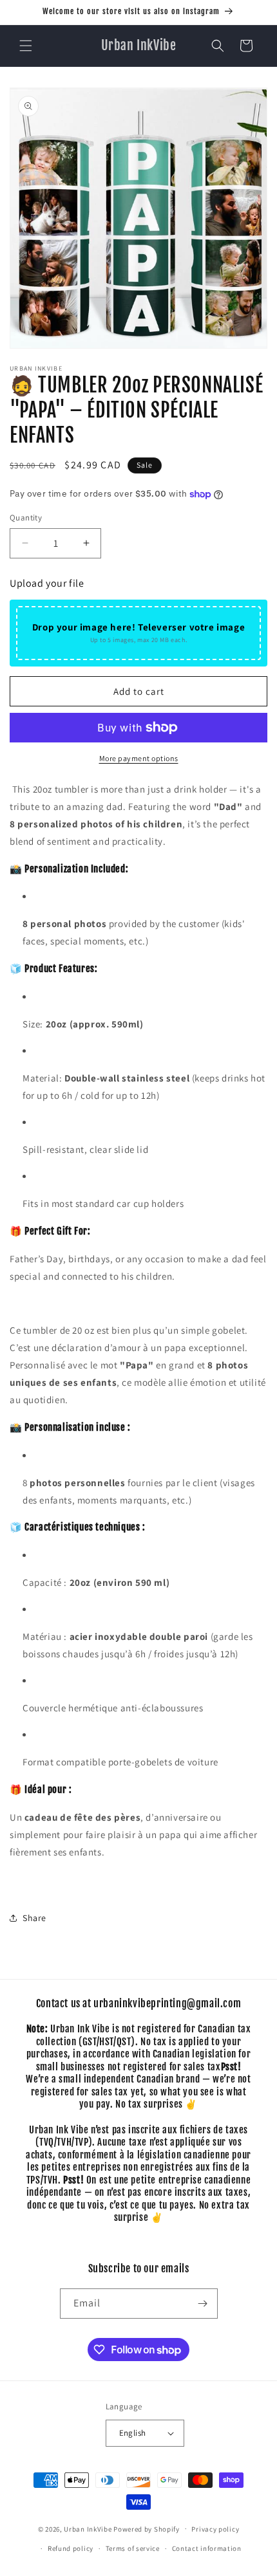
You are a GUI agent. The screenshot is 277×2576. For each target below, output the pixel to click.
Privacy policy (215, 2529)
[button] (26, 46)
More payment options (139, 758)
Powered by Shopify (147, 2528)
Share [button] (34, 1918)
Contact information (207, 2548)
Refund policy (71, 2548)
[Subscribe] (203, 2304)
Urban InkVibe (88, 2528)
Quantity (26, 518)
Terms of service (133, 2548)
